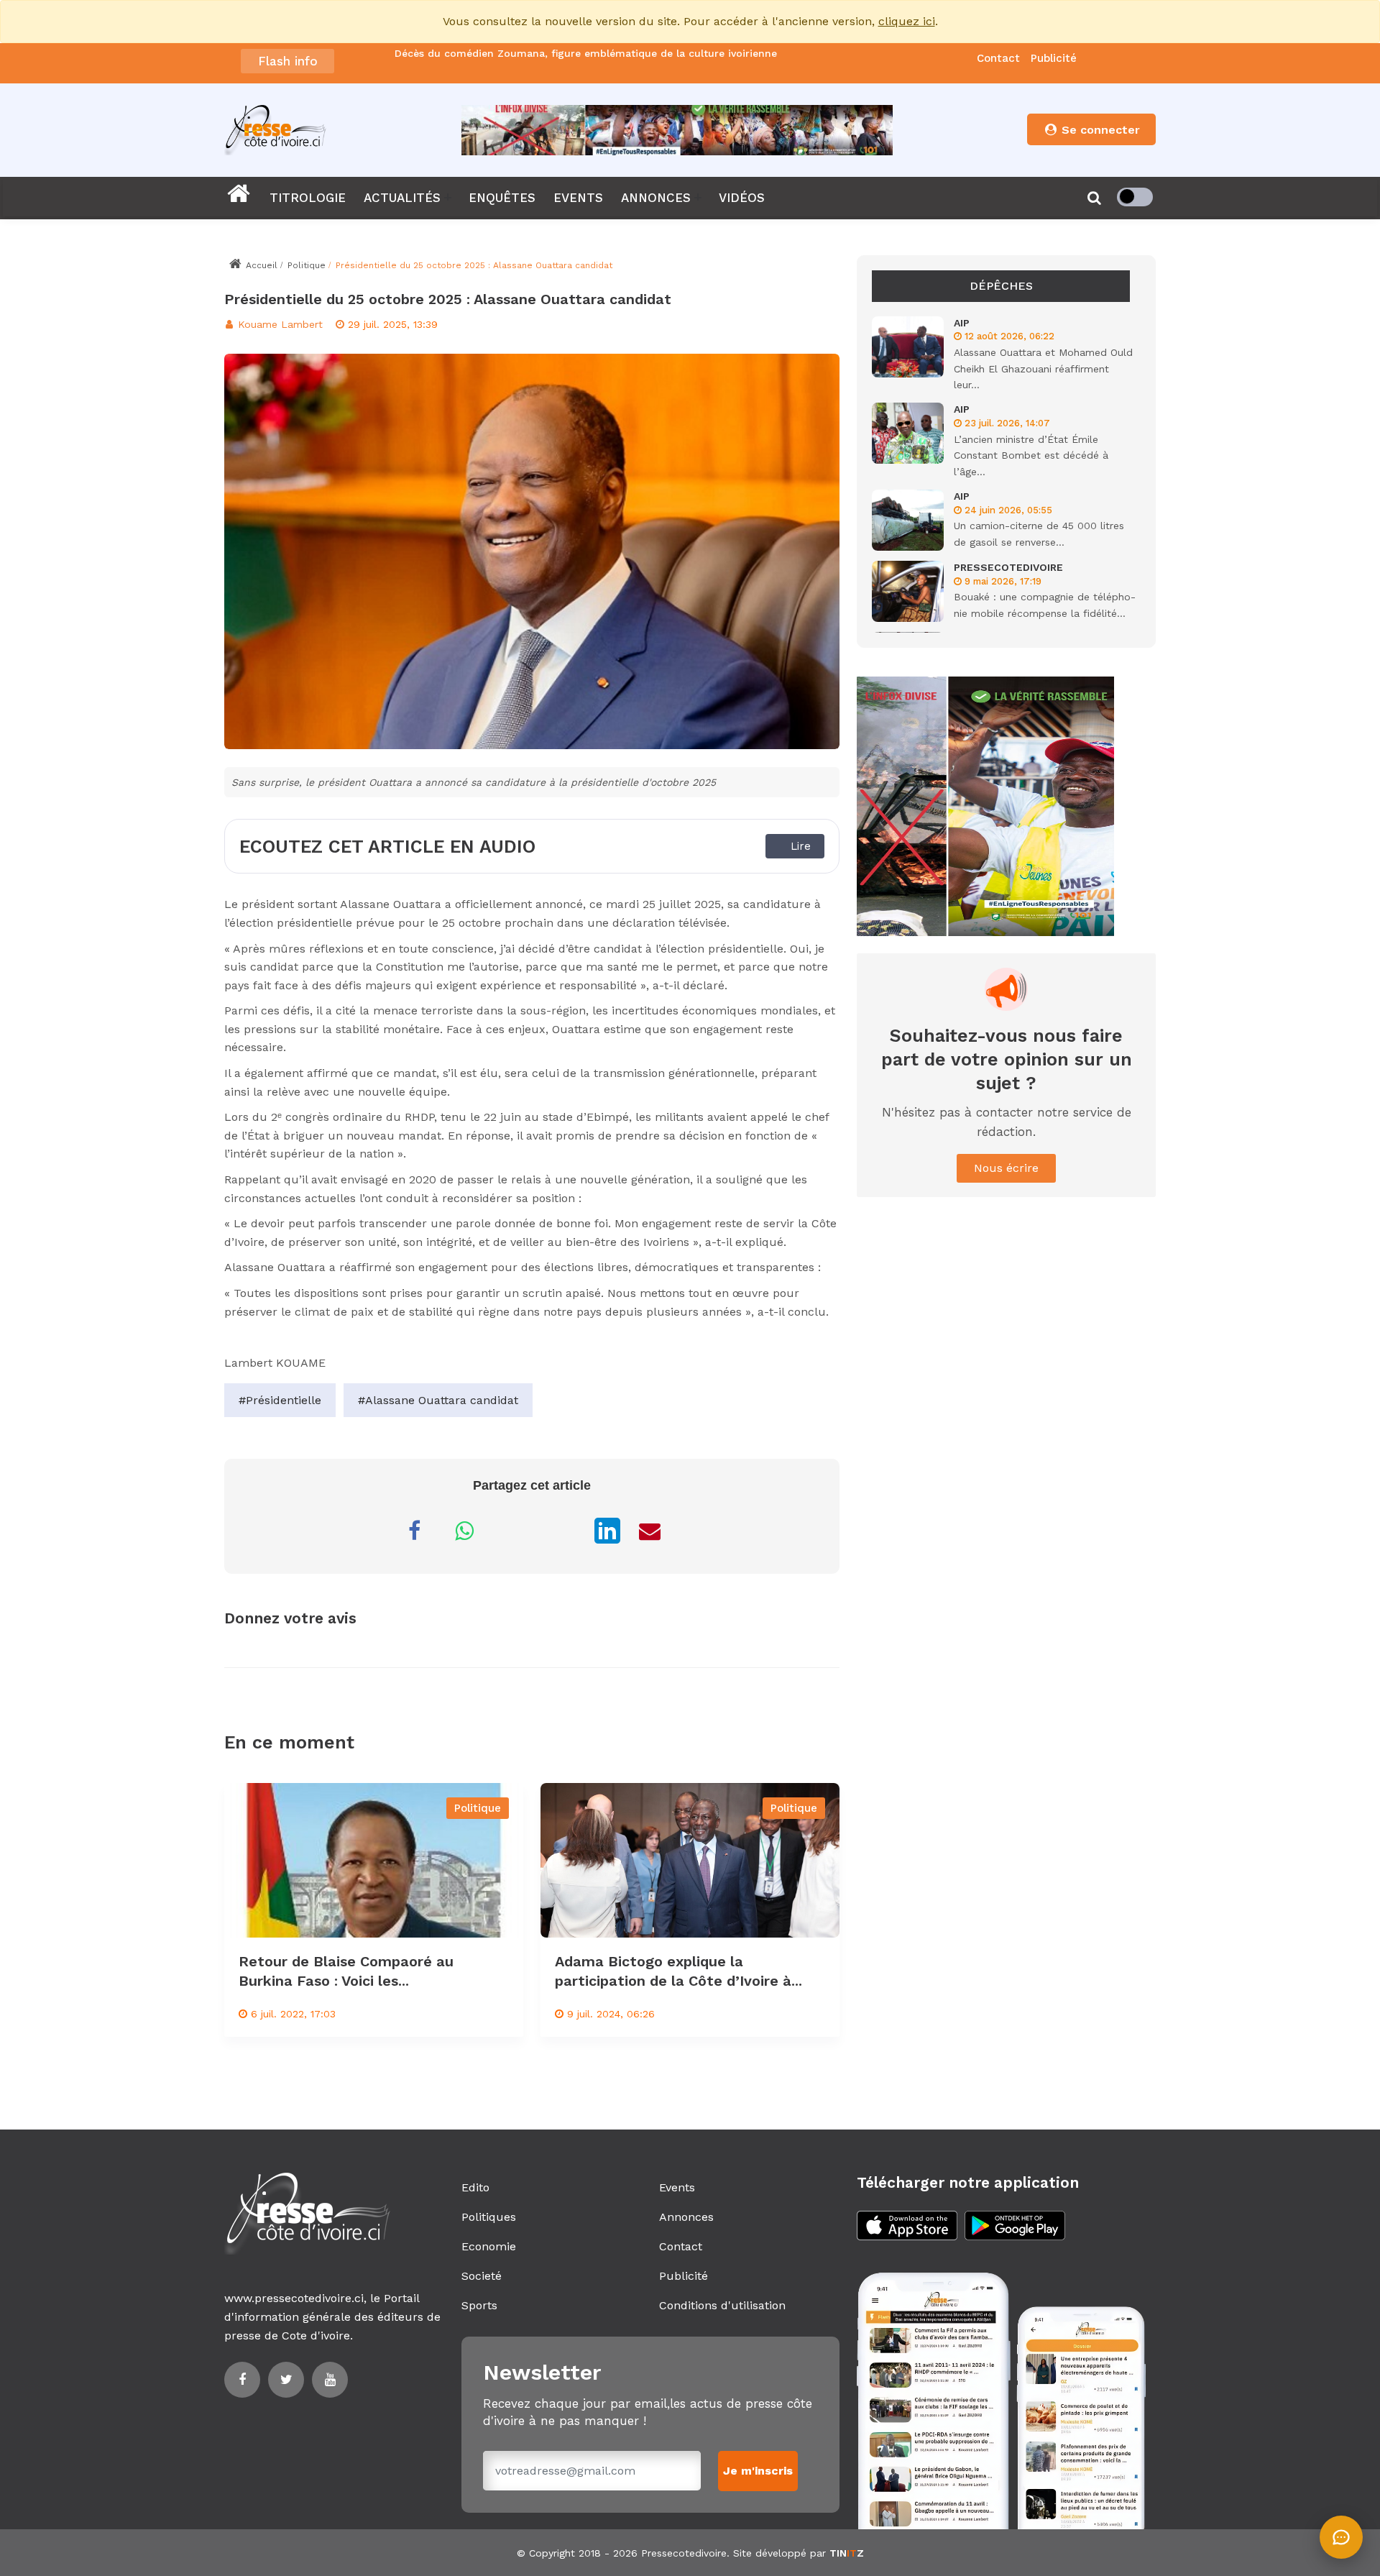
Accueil (260, 265)
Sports (479, 2305)
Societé (482, 2276)
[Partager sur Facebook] (414, 1531)
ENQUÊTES (502, 198)
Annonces (686, 2217)
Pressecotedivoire (684, 2553)
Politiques (489, 2217)
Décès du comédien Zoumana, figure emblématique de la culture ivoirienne (586, 54)
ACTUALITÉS (402, 198)
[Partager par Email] (650, 1531)
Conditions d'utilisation (722, 2305)
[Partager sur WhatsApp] (464, 1531)
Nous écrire (1006, 1168)
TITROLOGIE (308, 198)
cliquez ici (907, 21)
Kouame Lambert (279, 324)
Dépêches (1001, 286)
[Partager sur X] (565, 1531)
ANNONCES (656, 198)
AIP (962, 323)
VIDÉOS (742, 198)
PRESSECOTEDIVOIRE (1008, 567)
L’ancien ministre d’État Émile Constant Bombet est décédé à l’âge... (1031, 455)
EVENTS (578, 198)
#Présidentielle (280, 1400)
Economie (489, 2246)
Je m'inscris (758, 2471)
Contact (998, 58)
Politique (307, 265)
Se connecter (1099, 130)
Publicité (1054, 58)
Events (677, 2187)
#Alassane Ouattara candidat (438, 1400)
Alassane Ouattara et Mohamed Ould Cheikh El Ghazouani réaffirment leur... (1043, 368)
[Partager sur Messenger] (515, 1531)
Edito (475, 2187)
